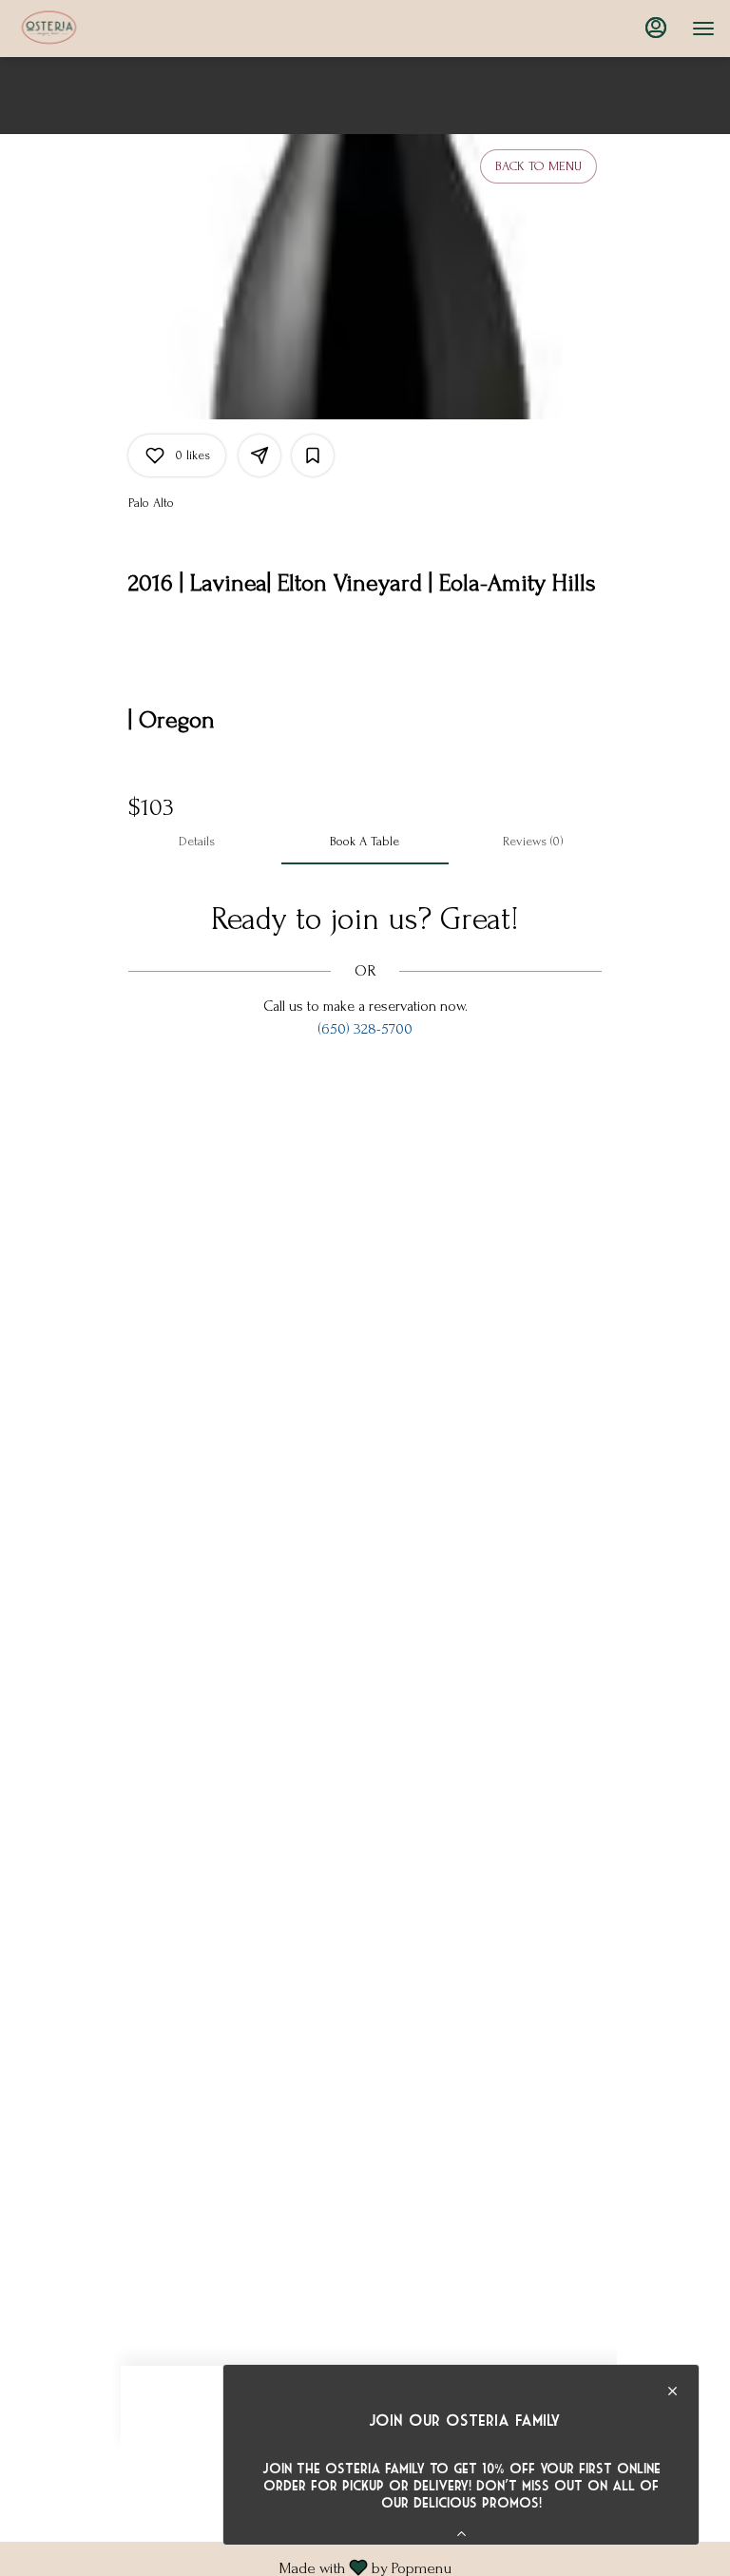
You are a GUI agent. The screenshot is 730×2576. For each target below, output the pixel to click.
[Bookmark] (313, 455)
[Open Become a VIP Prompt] (461, 2534)
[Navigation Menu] (703, 29)
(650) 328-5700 (365, 1029)
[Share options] (259, 455)
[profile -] (656, 28)
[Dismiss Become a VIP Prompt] (672, 2391)
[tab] (197, 842)
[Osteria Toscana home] (101, 29)
